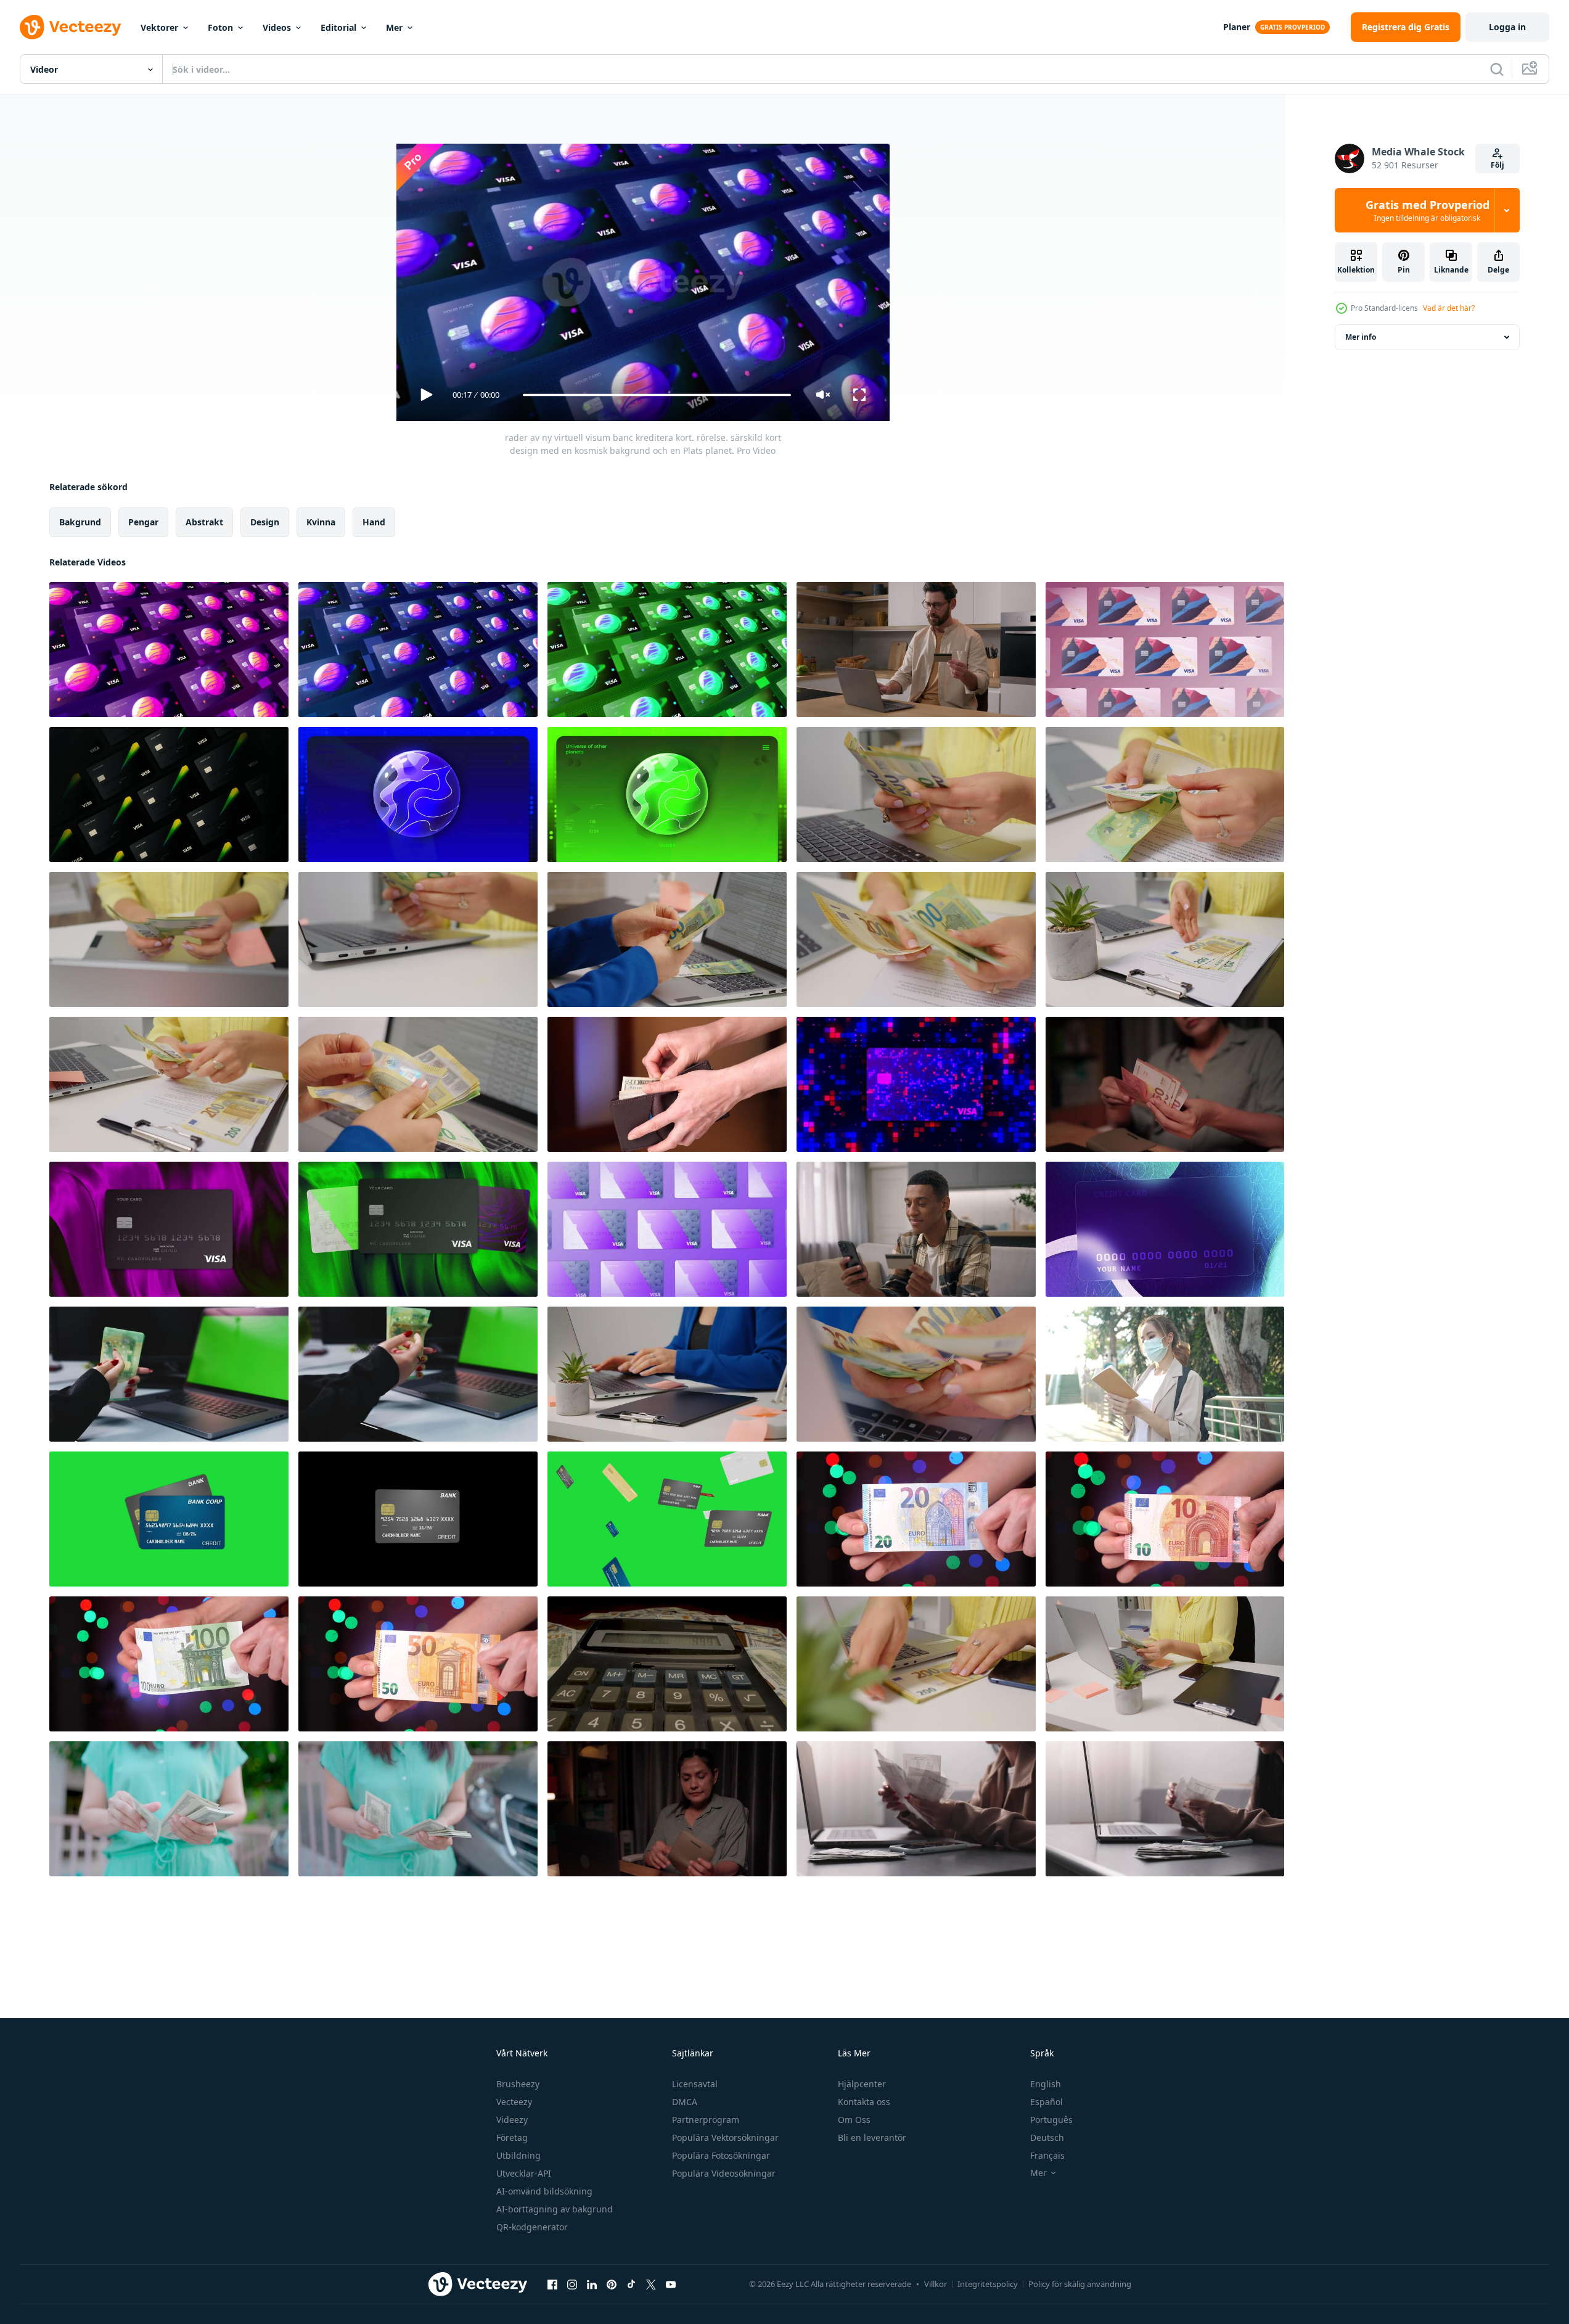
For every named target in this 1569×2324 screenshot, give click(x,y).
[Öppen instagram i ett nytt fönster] (572, 2284)
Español (1047, 2102)
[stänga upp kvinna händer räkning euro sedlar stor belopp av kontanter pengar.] (1165, 795)
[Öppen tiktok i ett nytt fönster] (631, 2284)
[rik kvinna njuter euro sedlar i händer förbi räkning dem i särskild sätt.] (418, 1084)
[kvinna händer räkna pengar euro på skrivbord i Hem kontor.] (916, 939)
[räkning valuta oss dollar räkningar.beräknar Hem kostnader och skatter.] (667, 1084)
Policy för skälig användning (1080, 2284)
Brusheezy (518, 2084)
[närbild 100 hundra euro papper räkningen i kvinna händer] (169, 1664)
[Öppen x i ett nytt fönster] (651, 2284)
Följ (1497, 165)
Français (1047, 2155)
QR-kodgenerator (532, 2227)
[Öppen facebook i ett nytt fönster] (552, 2284)
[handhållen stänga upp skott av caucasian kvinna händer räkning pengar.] (916, 1374)
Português (1051, 2120)
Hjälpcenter (862, 2084)
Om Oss (854, 2120)
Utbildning (518, 2155)
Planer (1237, 27)
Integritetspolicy (988, 2284)
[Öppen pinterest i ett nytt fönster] (612, 2284)
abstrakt (204, 522)
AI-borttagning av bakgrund (555, 2209)
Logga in (1507, 27)
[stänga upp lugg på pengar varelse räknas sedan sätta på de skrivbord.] (418, 939)
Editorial (338, 27)
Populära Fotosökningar (721, 2155)
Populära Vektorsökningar (725, 2137)
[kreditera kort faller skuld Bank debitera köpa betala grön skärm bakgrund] (418, 1519)
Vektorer (159, 27)
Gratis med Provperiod (1428, 210)
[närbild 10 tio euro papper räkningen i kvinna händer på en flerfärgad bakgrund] (1165, 1519)
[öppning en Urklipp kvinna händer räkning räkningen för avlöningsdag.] (1165, 939)
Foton (220, 27)
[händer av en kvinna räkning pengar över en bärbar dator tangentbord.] (169, 939)
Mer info (1361, 337)
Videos (277, 27)
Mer (394, 27)
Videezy (512, 2120)
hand (374, 522)
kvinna (321, 522)
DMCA (685, 2102)
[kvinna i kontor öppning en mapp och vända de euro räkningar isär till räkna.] (667, 1374)
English (1046, 2084)
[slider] (657, 395)
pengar (143, 522)
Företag (512, 2137)
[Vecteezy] (70, 27)
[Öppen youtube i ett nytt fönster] (671, 2284)
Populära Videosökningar (724, 2173)
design (265, 522)
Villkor (936, 2284)
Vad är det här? (1449, 308)
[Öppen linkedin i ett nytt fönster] (592, 2284)
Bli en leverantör (872, 2137)
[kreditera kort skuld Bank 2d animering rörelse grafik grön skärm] (169, 1519)
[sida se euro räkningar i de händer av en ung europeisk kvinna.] (1165, 1664)
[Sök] (1497, 69)
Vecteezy (514, 2102)
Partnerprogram (706, 2120)
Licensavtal (695, 2084)
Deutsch (1047, 2137)
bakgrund (80, 522)
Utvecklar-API (524, 2173)
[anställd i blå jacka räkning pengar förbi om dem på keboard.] (667, 939)
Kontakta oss (864, 2102)
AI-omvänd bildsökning (544, 2191)
